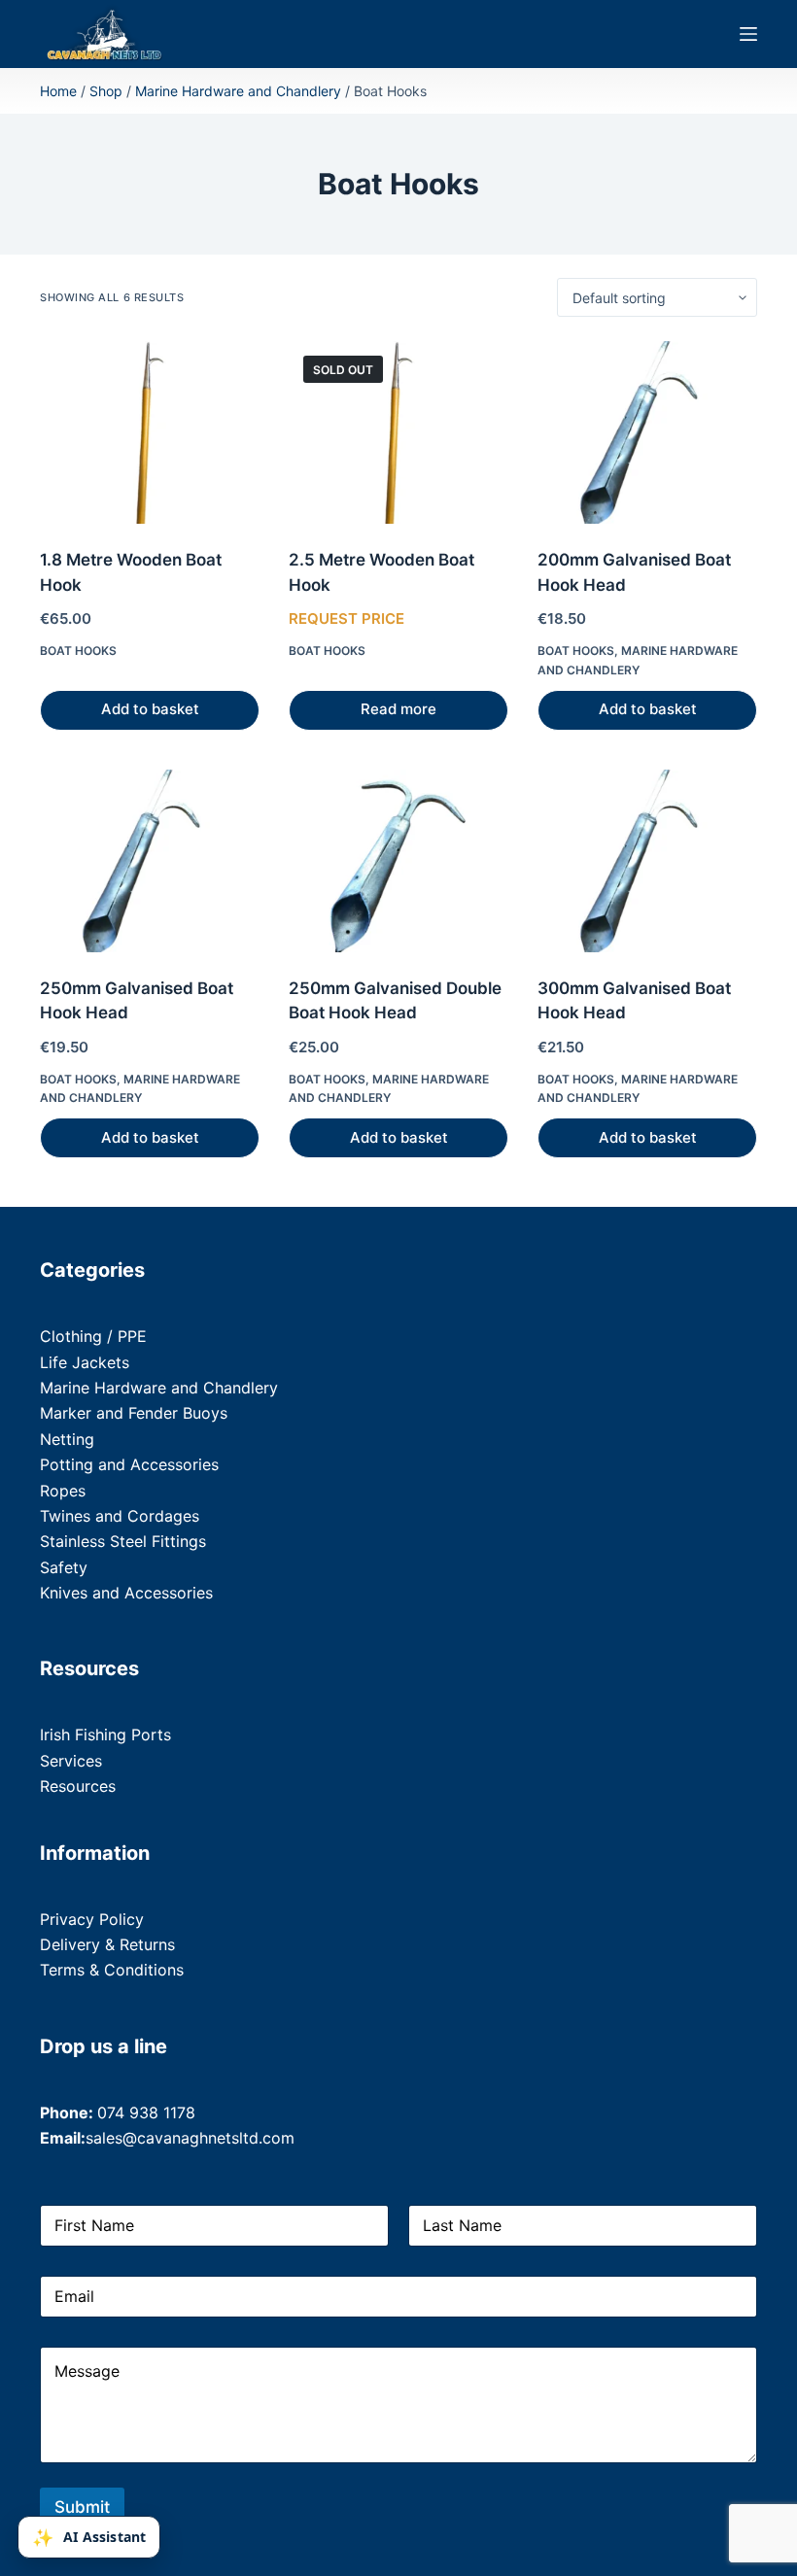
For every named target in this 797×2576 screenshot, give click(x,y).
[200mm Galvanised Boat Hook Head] (647, 432)
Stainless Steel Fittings (123, 1541)
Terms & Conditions (112, 1970)
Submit (82, 2507)
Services (71, 1761)
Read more (398, 709)
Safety (64, 1567)
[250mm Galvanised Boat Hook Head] (150, 861)
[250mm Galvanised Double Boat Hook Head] (398, 861)
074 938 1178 (146, 2112)
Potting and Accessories (129, 1464)
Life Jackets (85, 1362)
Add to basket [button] (150, 709)
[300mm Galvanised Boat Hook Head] (647, 861)
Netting (67, 1439)
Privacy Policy (92, 1919)
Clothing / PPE (93, 1336)
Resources (78, 1786)
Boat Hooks (78, 651)
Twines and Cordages (120, 1516)
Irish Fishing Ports (105, 1735)
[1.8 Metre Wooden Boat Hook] (150, 432)
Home (58, 91)
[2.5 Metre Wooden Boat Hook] (398, 432)
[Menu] (748, 34)
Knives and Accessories (126, 1593)
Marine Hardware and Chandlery (238, 91)
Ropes (63, 1491)
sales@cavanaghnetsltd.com (190, 2138)
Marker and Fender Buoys (134, 1413)
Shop (106, 91)
